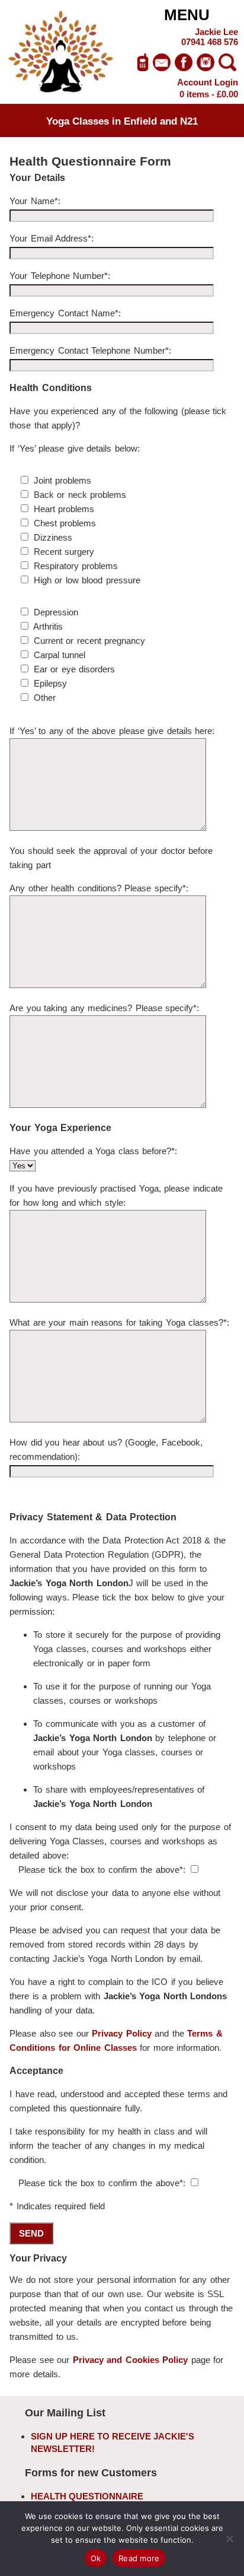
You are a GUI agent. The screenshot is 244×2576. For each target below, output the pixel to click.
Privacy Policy (122, 2033)
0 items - (209, 94)
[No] (229, 2539)
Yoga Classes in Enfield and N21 (122, 121)
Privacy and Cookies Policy (131, 2360)
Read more (139, 2558)
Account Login (208, 82)
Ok (96, 2558)
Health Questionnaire (87, 2496)
